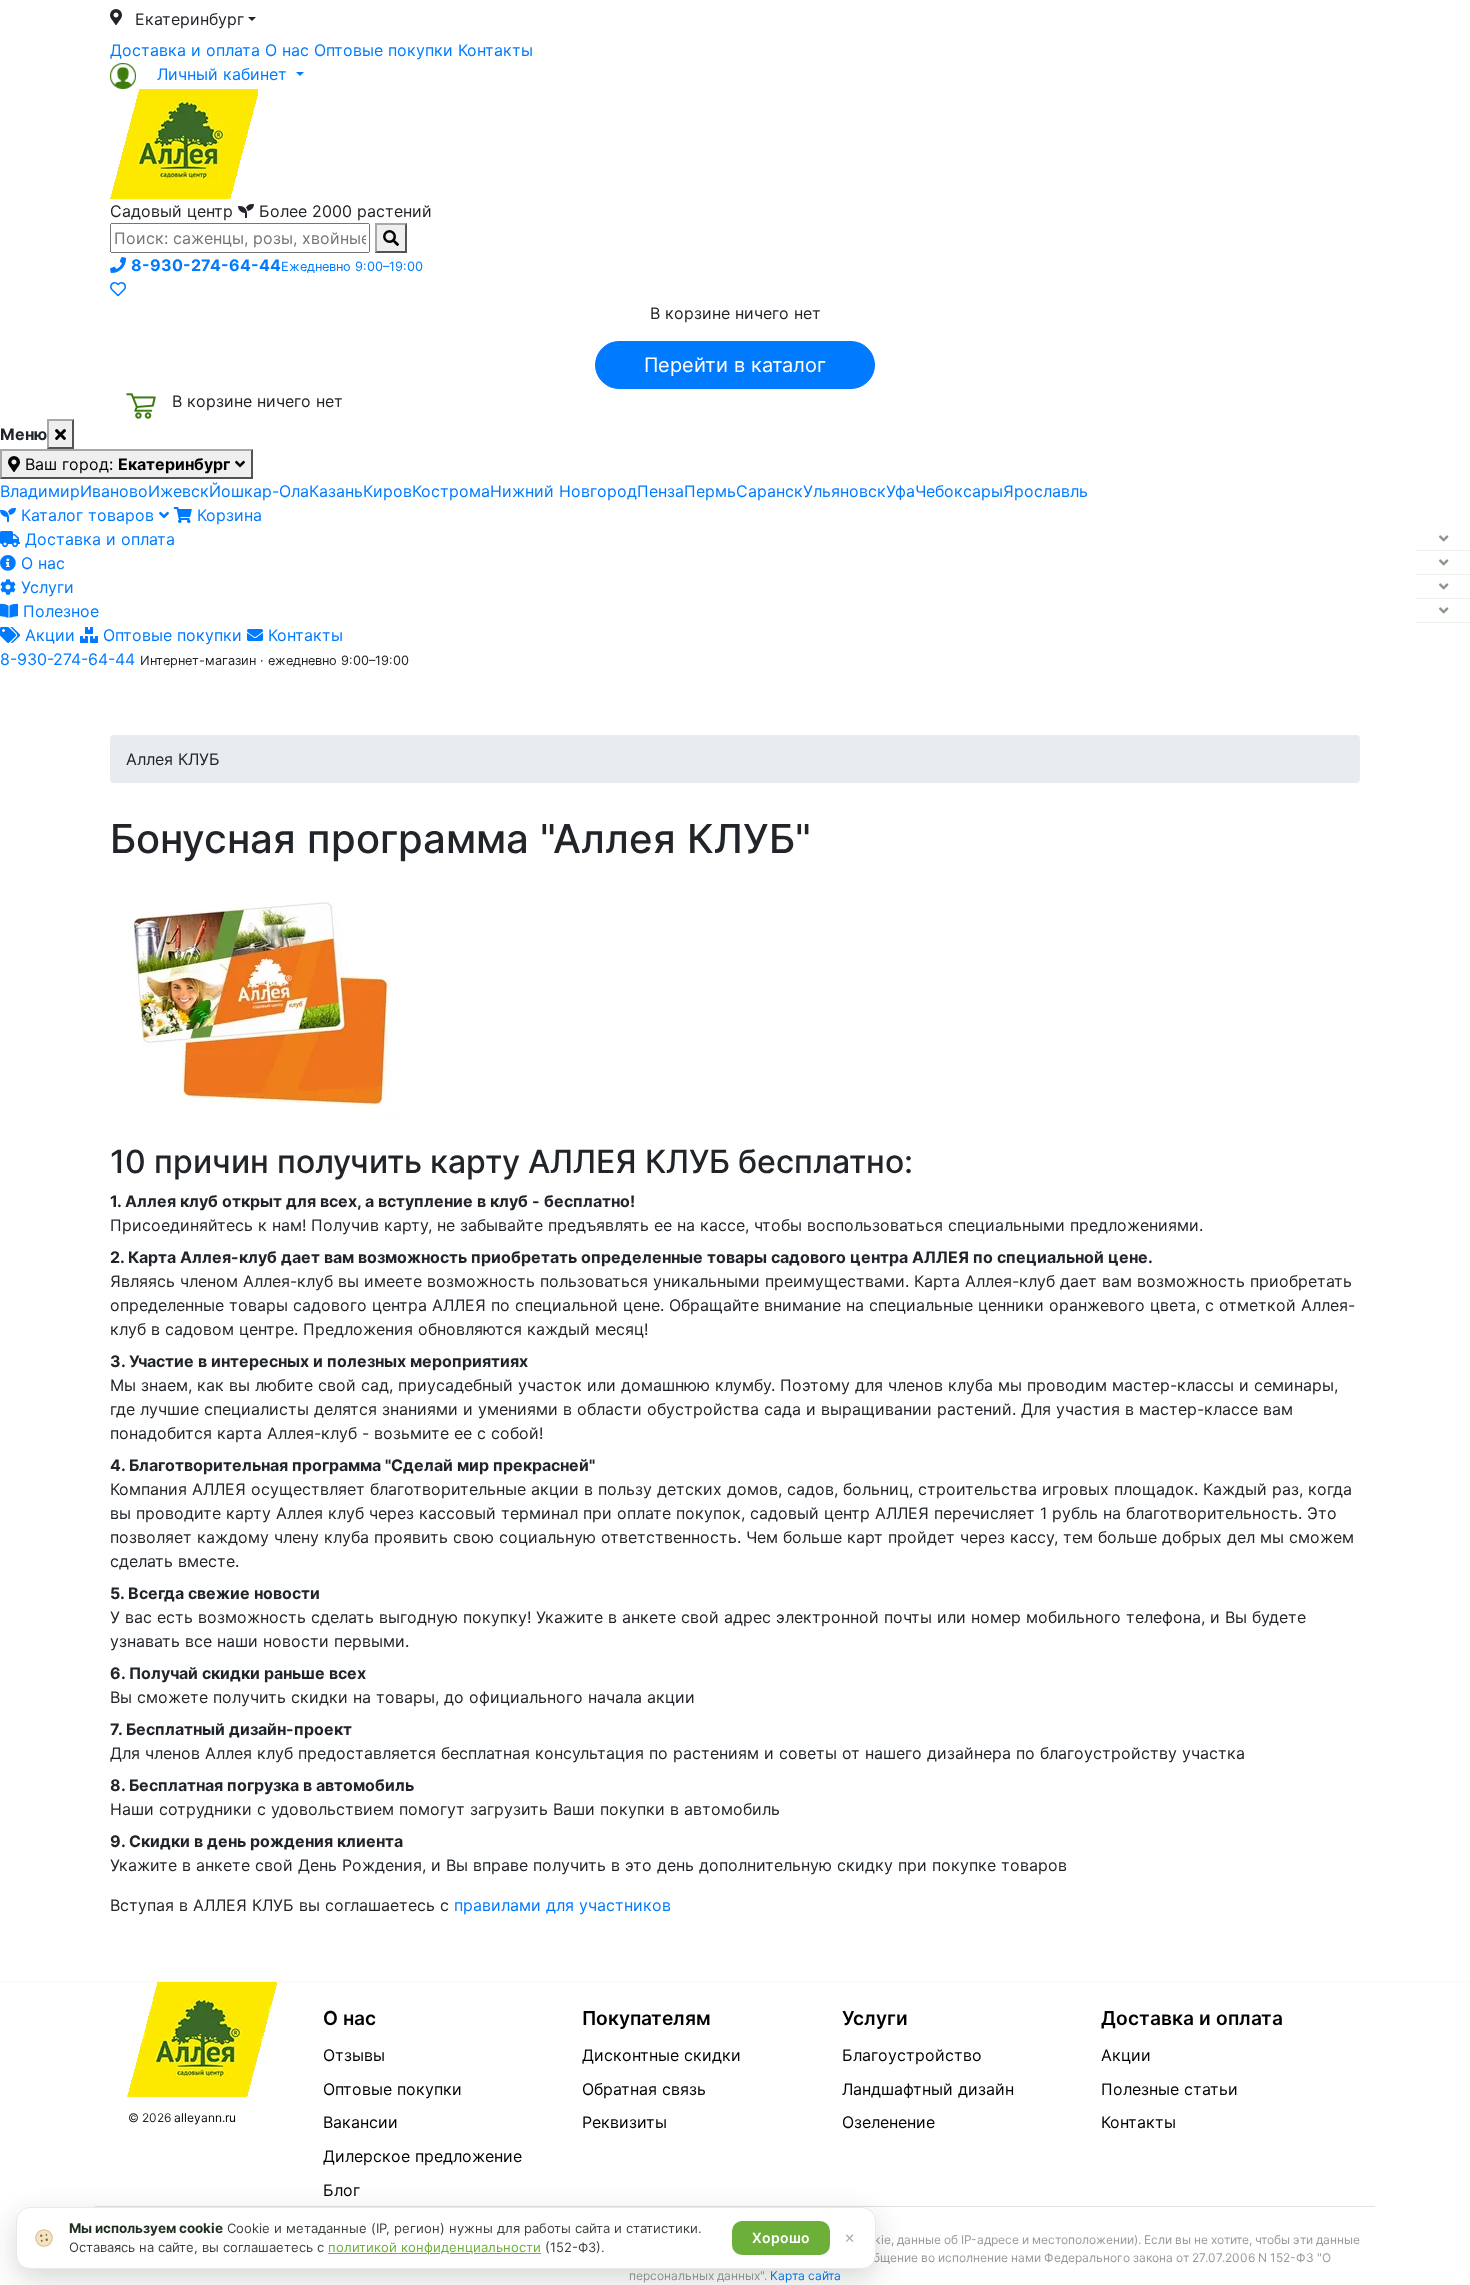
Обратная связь (644, 2089)
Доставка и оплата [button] (625, 703)
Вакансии (360, 2122)
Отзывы (354, 2055)
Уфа (900, 491)
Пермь (710, 491)
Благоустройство (912, 2055)
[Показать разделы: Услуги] (1443, 587)
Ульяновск (844, 491)
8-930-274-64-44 (67, 659)
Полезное (58, 611)
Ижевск (178, 491)
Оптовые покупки (383, 50)
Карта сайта (805, 2275)
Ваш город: (125, 464)
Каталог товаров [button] (253, 705)
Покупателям (646, 2018)
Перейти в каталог (735, 365)
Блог (341, 2190)
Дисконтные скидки (661, 2055)
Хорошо (781, 2237)
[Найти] (391, 238)
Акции (47, 635)
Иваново (114, 491)
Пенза (660, 491)
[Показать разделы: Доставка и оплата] (1443, 539)
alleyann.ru (205, 2117)
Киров (387, 491)
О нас (287, 50)
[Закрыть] (60, 434)
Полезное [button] (986, 703)
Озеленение (888, 2122)
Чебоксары (959, 491)
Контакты (495, 50)
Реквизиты (624, 2122)
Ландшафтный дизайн (928, 2089)
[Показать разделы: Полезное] (1443, 611)
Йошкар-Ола (259, 491)
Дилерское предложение (422, 2156)
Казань (336, 491)
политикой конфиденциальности (434, 2247)
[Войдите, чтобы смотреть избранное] (118, 289)
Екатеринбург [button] (189, 19)
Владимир (40, 491)
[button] (207, 74)
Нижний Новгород (563, 491)
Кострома (451, 491)
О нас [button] (429, 703)
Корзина (227, 515)
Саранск (769, 491)
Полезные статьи (1169, 2089)
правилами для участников (562, 1905)
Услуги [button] (826, 703)
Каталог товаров (87, 515)
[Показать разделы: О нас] (1443, 563)
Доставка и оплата (185, 50)
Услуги (45, 587)
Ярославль (1045, 491)
